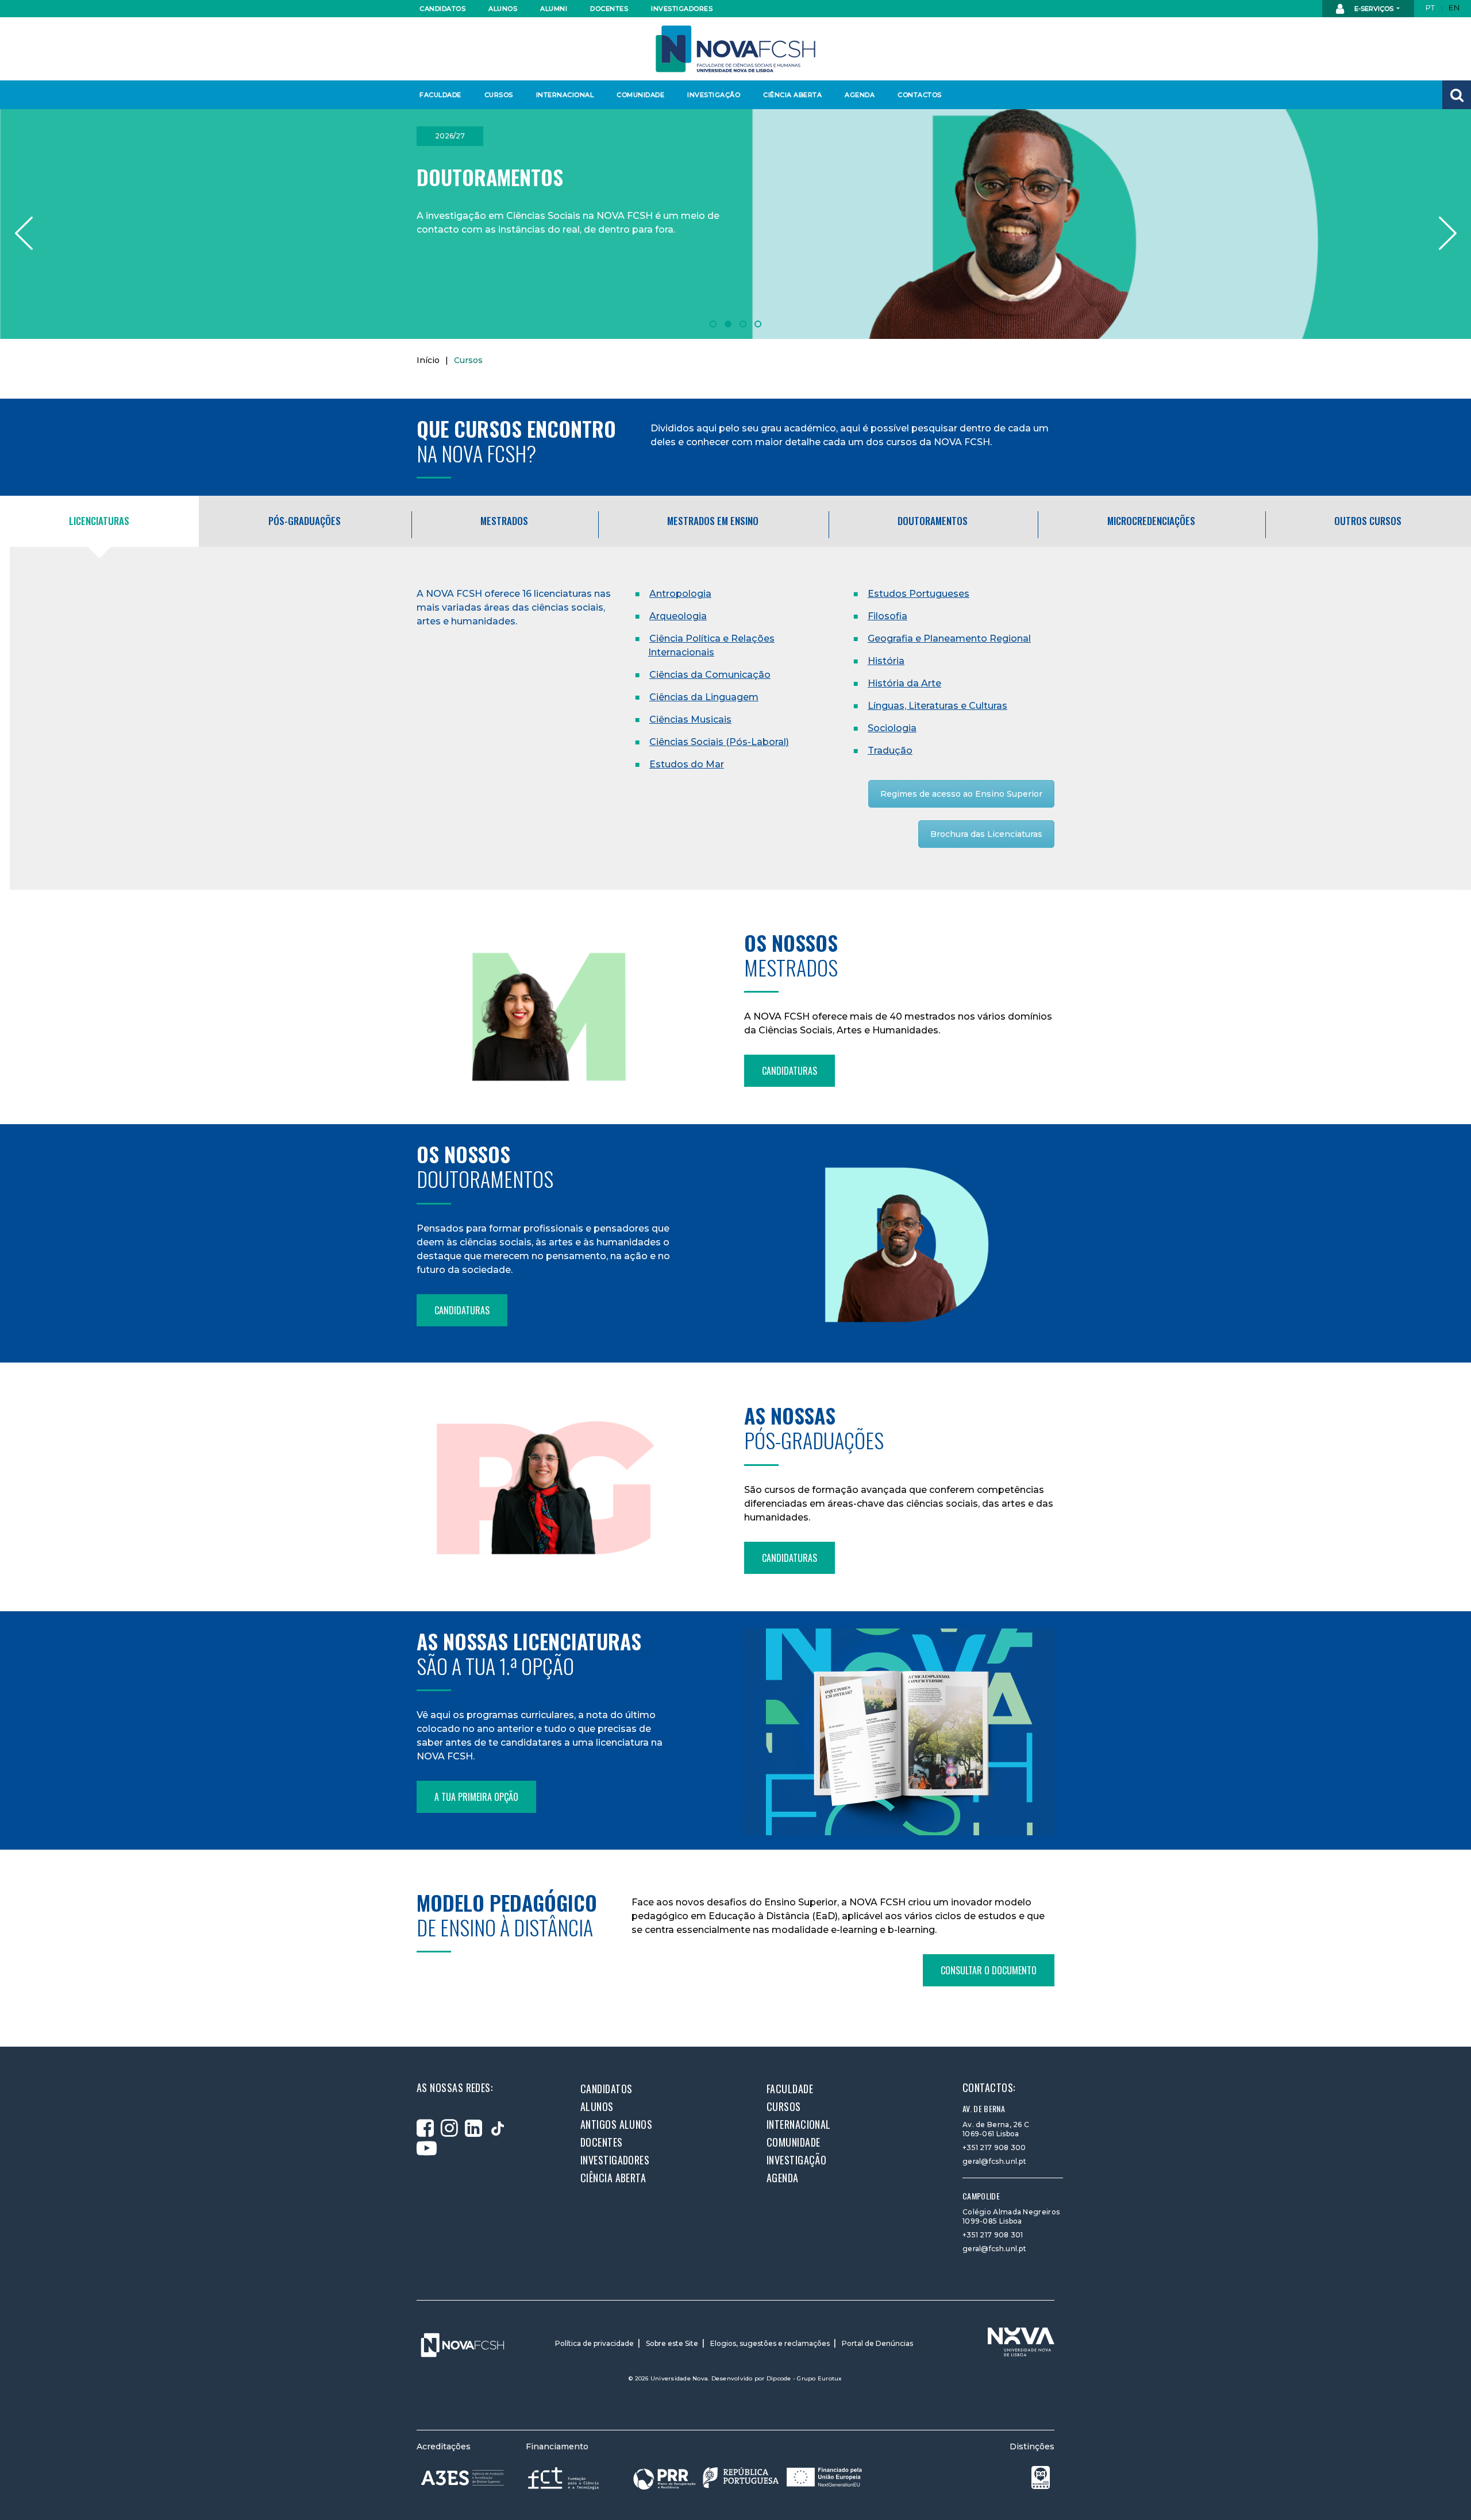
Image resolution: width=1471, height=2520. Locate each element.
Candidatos (442, 9)
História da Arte (904, 683)
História (886, 661)
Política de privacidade (594, 2343)
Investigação (714, 95)
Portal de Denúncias (877, 2343)
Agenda (860, 95)
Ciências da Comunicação (710, 675)
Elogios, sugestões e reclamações (770, 2343)
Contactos (920, 95)
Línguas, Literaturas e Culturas (937, 706)
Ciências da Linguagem (704, 697)
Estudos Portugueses (919, 594)
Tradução (890, 750)
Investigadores (681, 9)
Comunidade (640, 95)
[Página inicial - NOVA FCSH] (735, 48)
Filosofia (887, 616)
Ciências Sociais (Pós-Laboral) (719, 742)
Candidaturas (790, 1071)
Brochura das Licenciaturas (986, 834)
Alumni (554, 9)
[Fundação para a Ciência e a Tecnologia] (565, 2478)
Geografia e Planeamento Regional (949, 638)
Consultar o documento (989, 1970)
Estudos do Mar (687, 764)
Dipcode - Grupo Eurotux (804, 2378)
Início (428, 360)
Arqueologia (678, 616)
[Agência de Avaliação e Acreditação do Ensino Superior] (463, 2478)
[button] (1457, 95)
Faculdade (440, 95)
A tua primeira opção (476, 1797)
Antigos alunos (616, 2124)
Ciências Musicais (690, 719)
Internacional (565, 95)
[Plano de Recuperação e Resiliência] (748, 2478)
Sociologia (892, 728)
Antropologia (680, 594)
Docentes (609, 9)
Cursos (499, 95)
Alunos (503, 9)
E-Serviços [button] (1374, 9)
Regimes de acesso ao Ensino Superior (961, 794)
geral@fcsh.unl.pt (994, 2161)
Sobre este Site (672, 2343)
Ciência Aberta (792, 95)
